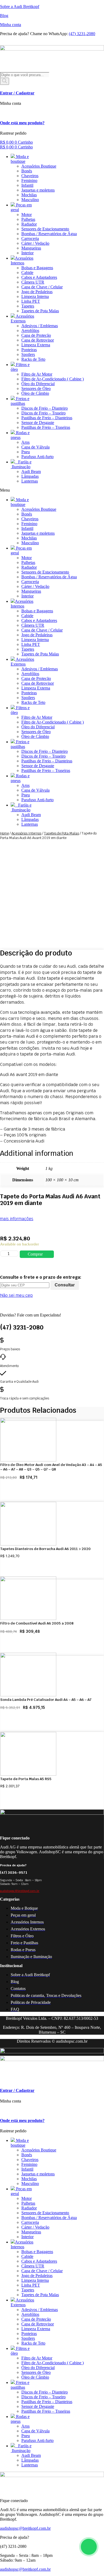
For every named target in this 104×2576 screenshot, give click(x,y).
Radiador (29, 224)
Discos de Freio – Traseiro (43, 413)
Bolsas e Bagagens (37, 268)
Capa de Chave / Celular (42, 287)
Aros (25, 442)
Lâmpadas (30, 476)
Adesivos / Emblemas (40, 326)
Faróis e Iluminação (21, 464)
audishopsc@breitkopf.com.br (20, 1891)
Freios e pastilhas (20, 401)
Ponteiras (29, 350)
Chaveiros (30, 176)
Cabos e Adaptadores (39, 277)
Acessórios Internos (22, 261)
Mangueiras (31, 248)
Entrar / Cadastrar (17, 93)
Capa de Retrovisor (38, 340)
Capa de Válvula (35, 447)
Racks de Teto (33, 359)
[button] (52, 490)
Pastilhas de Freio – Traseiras (46, 427)
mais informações (17, 1219)
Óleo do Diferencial (38, 384)
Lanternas (30, 481)
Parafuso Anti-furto (37, 457)
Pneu (26, 452)
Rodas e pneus (20, 435)
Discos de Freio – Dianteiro (45, 408)
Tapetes (28, 306)
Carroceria (30, 238)
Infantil (27, 185)
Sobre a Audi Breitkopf (20, 7)
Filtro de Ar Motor (37, 374)
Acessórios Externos (22, 319)
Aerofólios (30, 331)
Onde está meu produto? (22, 123)
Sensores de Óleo (36, 389)
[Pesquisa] (5, 81)
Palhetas (28, 219)
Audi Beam (31, 471)
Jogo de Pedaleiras (37, 292)
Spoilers (28, 354)
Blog (4, 16)
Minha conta (11, 25)
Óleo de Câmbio (35, 393)
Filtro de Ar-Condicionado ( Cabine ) (53, 379)
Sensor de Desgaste (38, 423)
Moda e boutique (20, 159)
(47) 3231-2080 (82, 34)
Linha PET (31, 301)
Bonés (27, 171)
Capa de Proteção (36, 335)
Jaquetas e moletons (38, 190)
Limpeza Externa (36, 345)
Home (4, 833)
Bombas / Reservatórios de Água (49, 234)
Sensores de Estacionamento (45, 229)
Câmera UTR (33, 282)
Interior (27, 253)
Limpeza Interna (35, 296)
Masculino (30, 200)
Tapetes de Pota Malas (40, 311)
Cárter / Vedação (35, 243)
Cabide (27, 273)
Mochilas (29, 195)
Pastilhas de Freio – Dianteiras (47, 418)
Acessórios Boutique (39, 166)
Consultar (65, 1285)
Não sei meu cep (16, 1295)
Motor (27, 215)
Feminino (29, 180)
